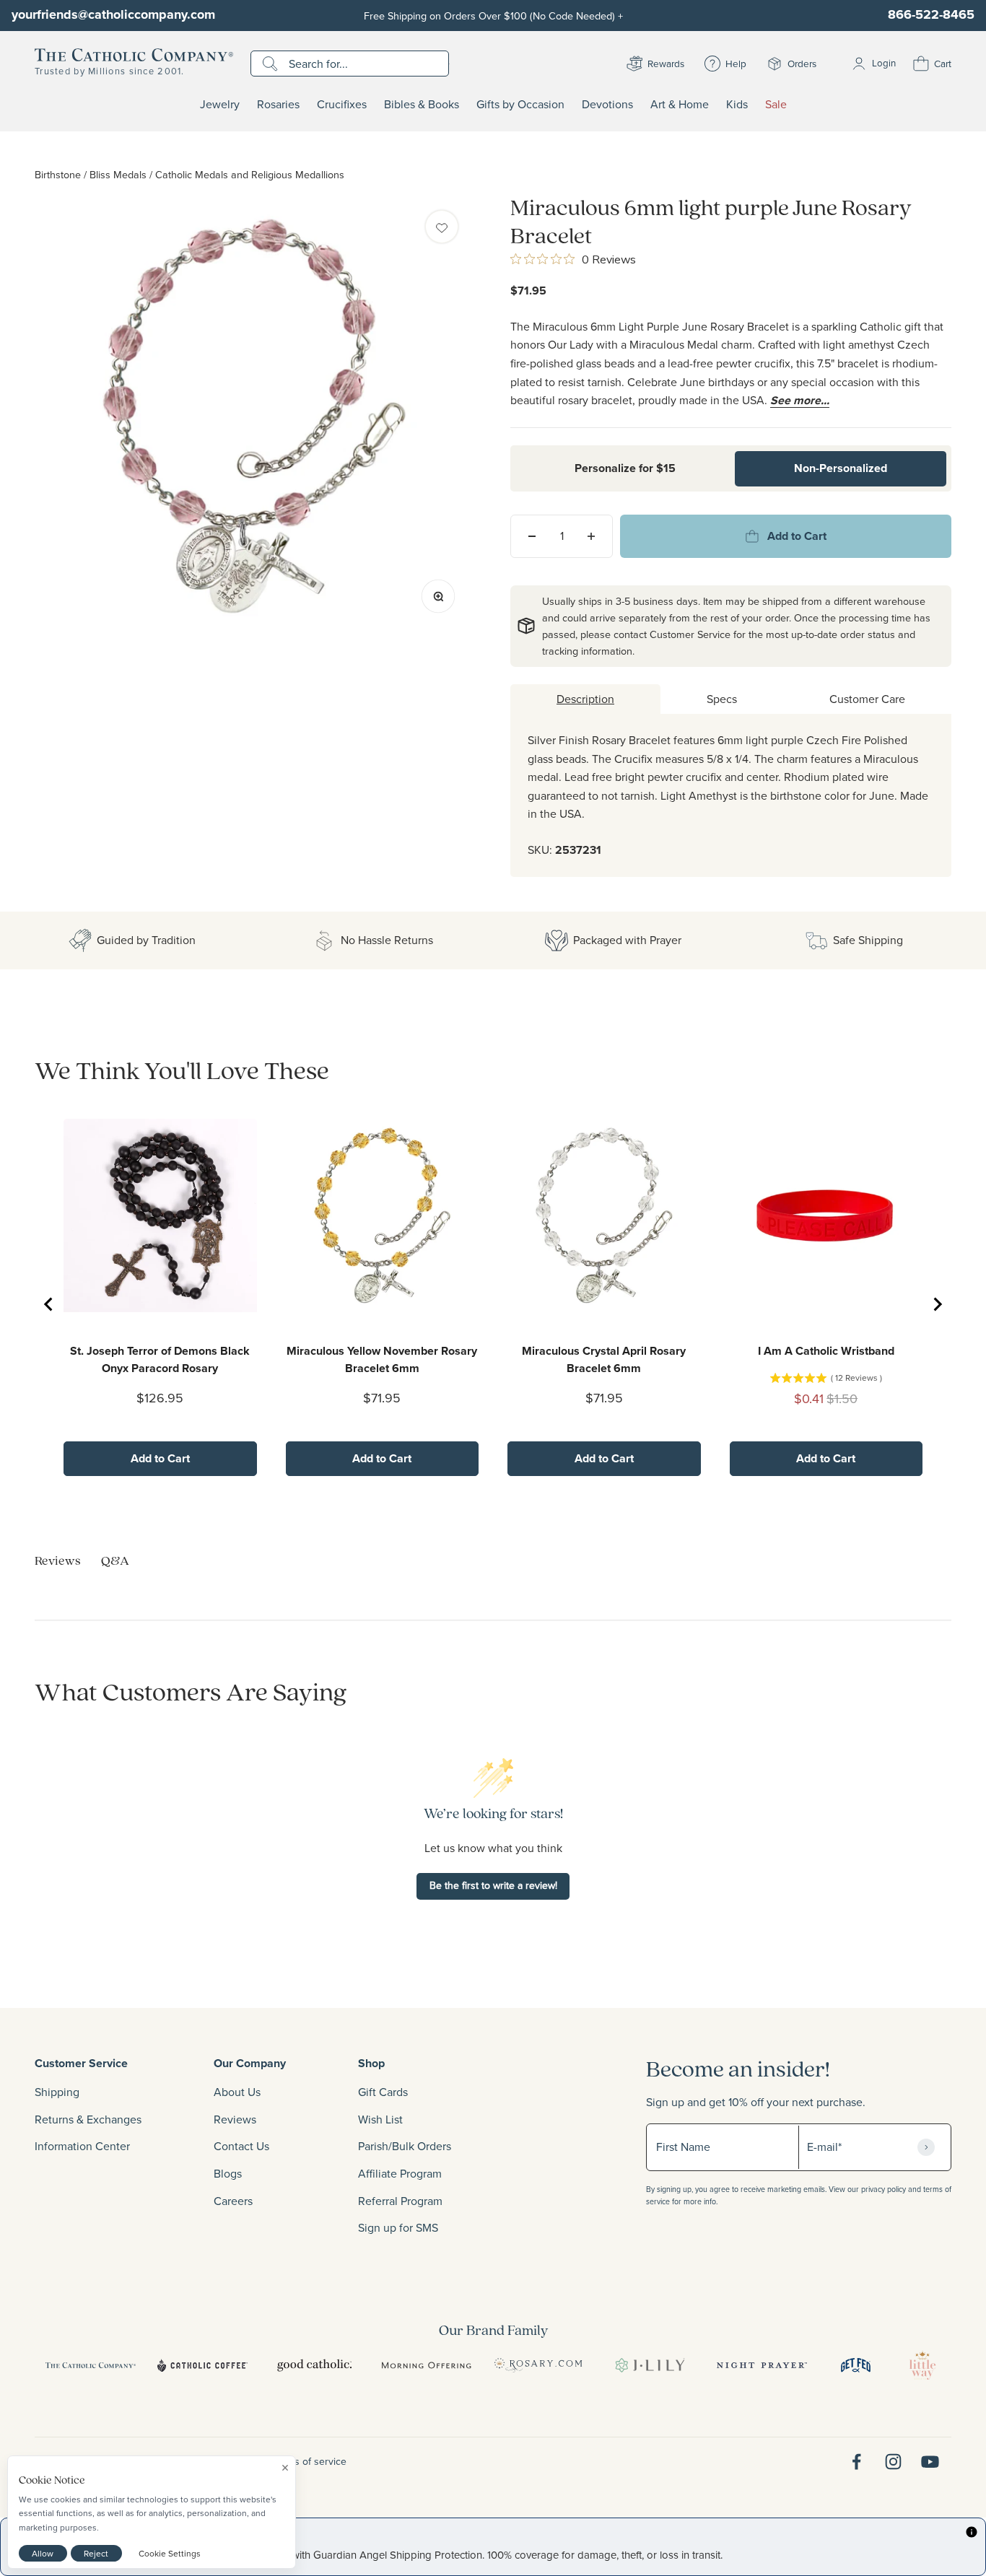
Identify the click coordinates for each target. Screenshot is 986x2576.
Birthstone (58, 174)
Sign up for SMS (398, 2227)
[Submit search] (272, 64)
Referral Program (400, 2201)
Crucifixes (342, 105)
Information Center (82, 2146)
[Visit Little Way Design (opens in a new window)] (922, 2365)
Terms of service (310, 2461)
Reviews (235, 2119)
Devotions (607, 105)
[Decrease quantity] (532, 536)
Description (585, 699)
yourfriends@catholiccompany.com (113, 14)
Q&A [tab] (115, 1560)
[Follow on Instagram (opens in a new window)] (893, 2462)
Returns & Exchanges (88, 2119)
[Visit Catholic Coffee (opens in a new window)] (202, 2365)
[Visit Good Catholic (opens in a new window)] (314, 2365)
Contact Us (241, 2146)
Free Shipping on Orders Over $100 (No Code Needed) (493, 16)
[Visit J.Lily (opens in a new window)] (650, 2365)
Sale (776, 105)
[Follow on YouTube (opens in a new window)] (930, 2462)
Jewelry (220, 105)
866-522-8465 (931, 14)
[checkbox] (442, 227)
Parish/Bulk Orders (405, 2146)
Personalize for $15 (625, 468)
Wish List (380, 2119)
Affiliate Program (400, 2173)
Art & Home (680, 105)
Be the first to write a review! (493, 1885)
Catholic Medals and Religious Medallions (250, 174)
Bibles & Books (422, 105)
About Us (237, 2092)
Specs (722, 699)
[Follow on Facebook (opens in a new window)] (856, 2462)
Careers (233, 2201)
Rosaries (278, 105)
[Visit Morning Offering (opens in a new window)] (426, 2365)
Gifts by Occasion (520, 105)
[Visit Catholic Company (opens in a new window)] (91, 2365)
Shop (371, 2063)
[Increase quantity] (591, 536)
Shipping (57, 2092)
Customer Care (867, 699)
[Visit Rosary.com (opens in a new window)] (538, 2365)
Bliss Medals (118, 174)
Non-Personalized (841, 468)
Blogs (228, 2173)
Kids (737, 105)
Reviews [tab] (58, 1560)
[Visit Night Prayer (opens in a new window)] (762, 2365)
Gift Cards (383, 2092)
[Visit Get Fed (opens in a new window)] (856, 2365)
